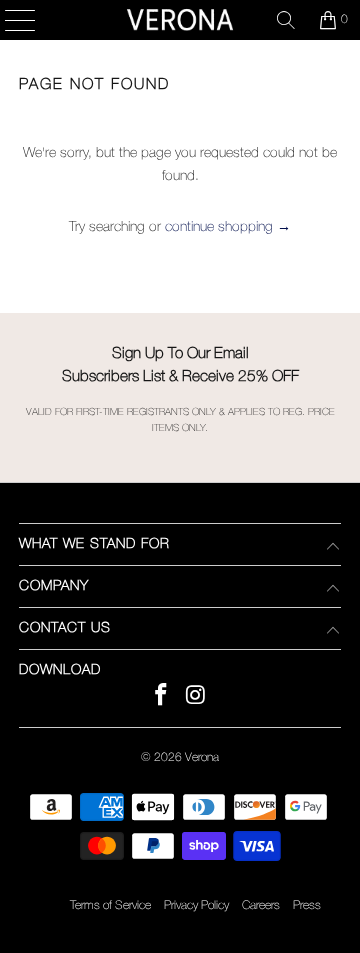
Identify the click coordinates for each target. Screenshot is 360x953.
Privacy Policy (196, 905)
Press (307, 905)
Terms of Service (110, 905)
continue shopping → (228, 227)
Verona (202, 757)
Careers (261, 905)
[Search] (286, 20)
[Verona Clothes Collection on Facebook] (162, 698)
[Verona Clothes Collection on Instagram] (197, 698)
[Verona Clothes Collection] (180, 20)
